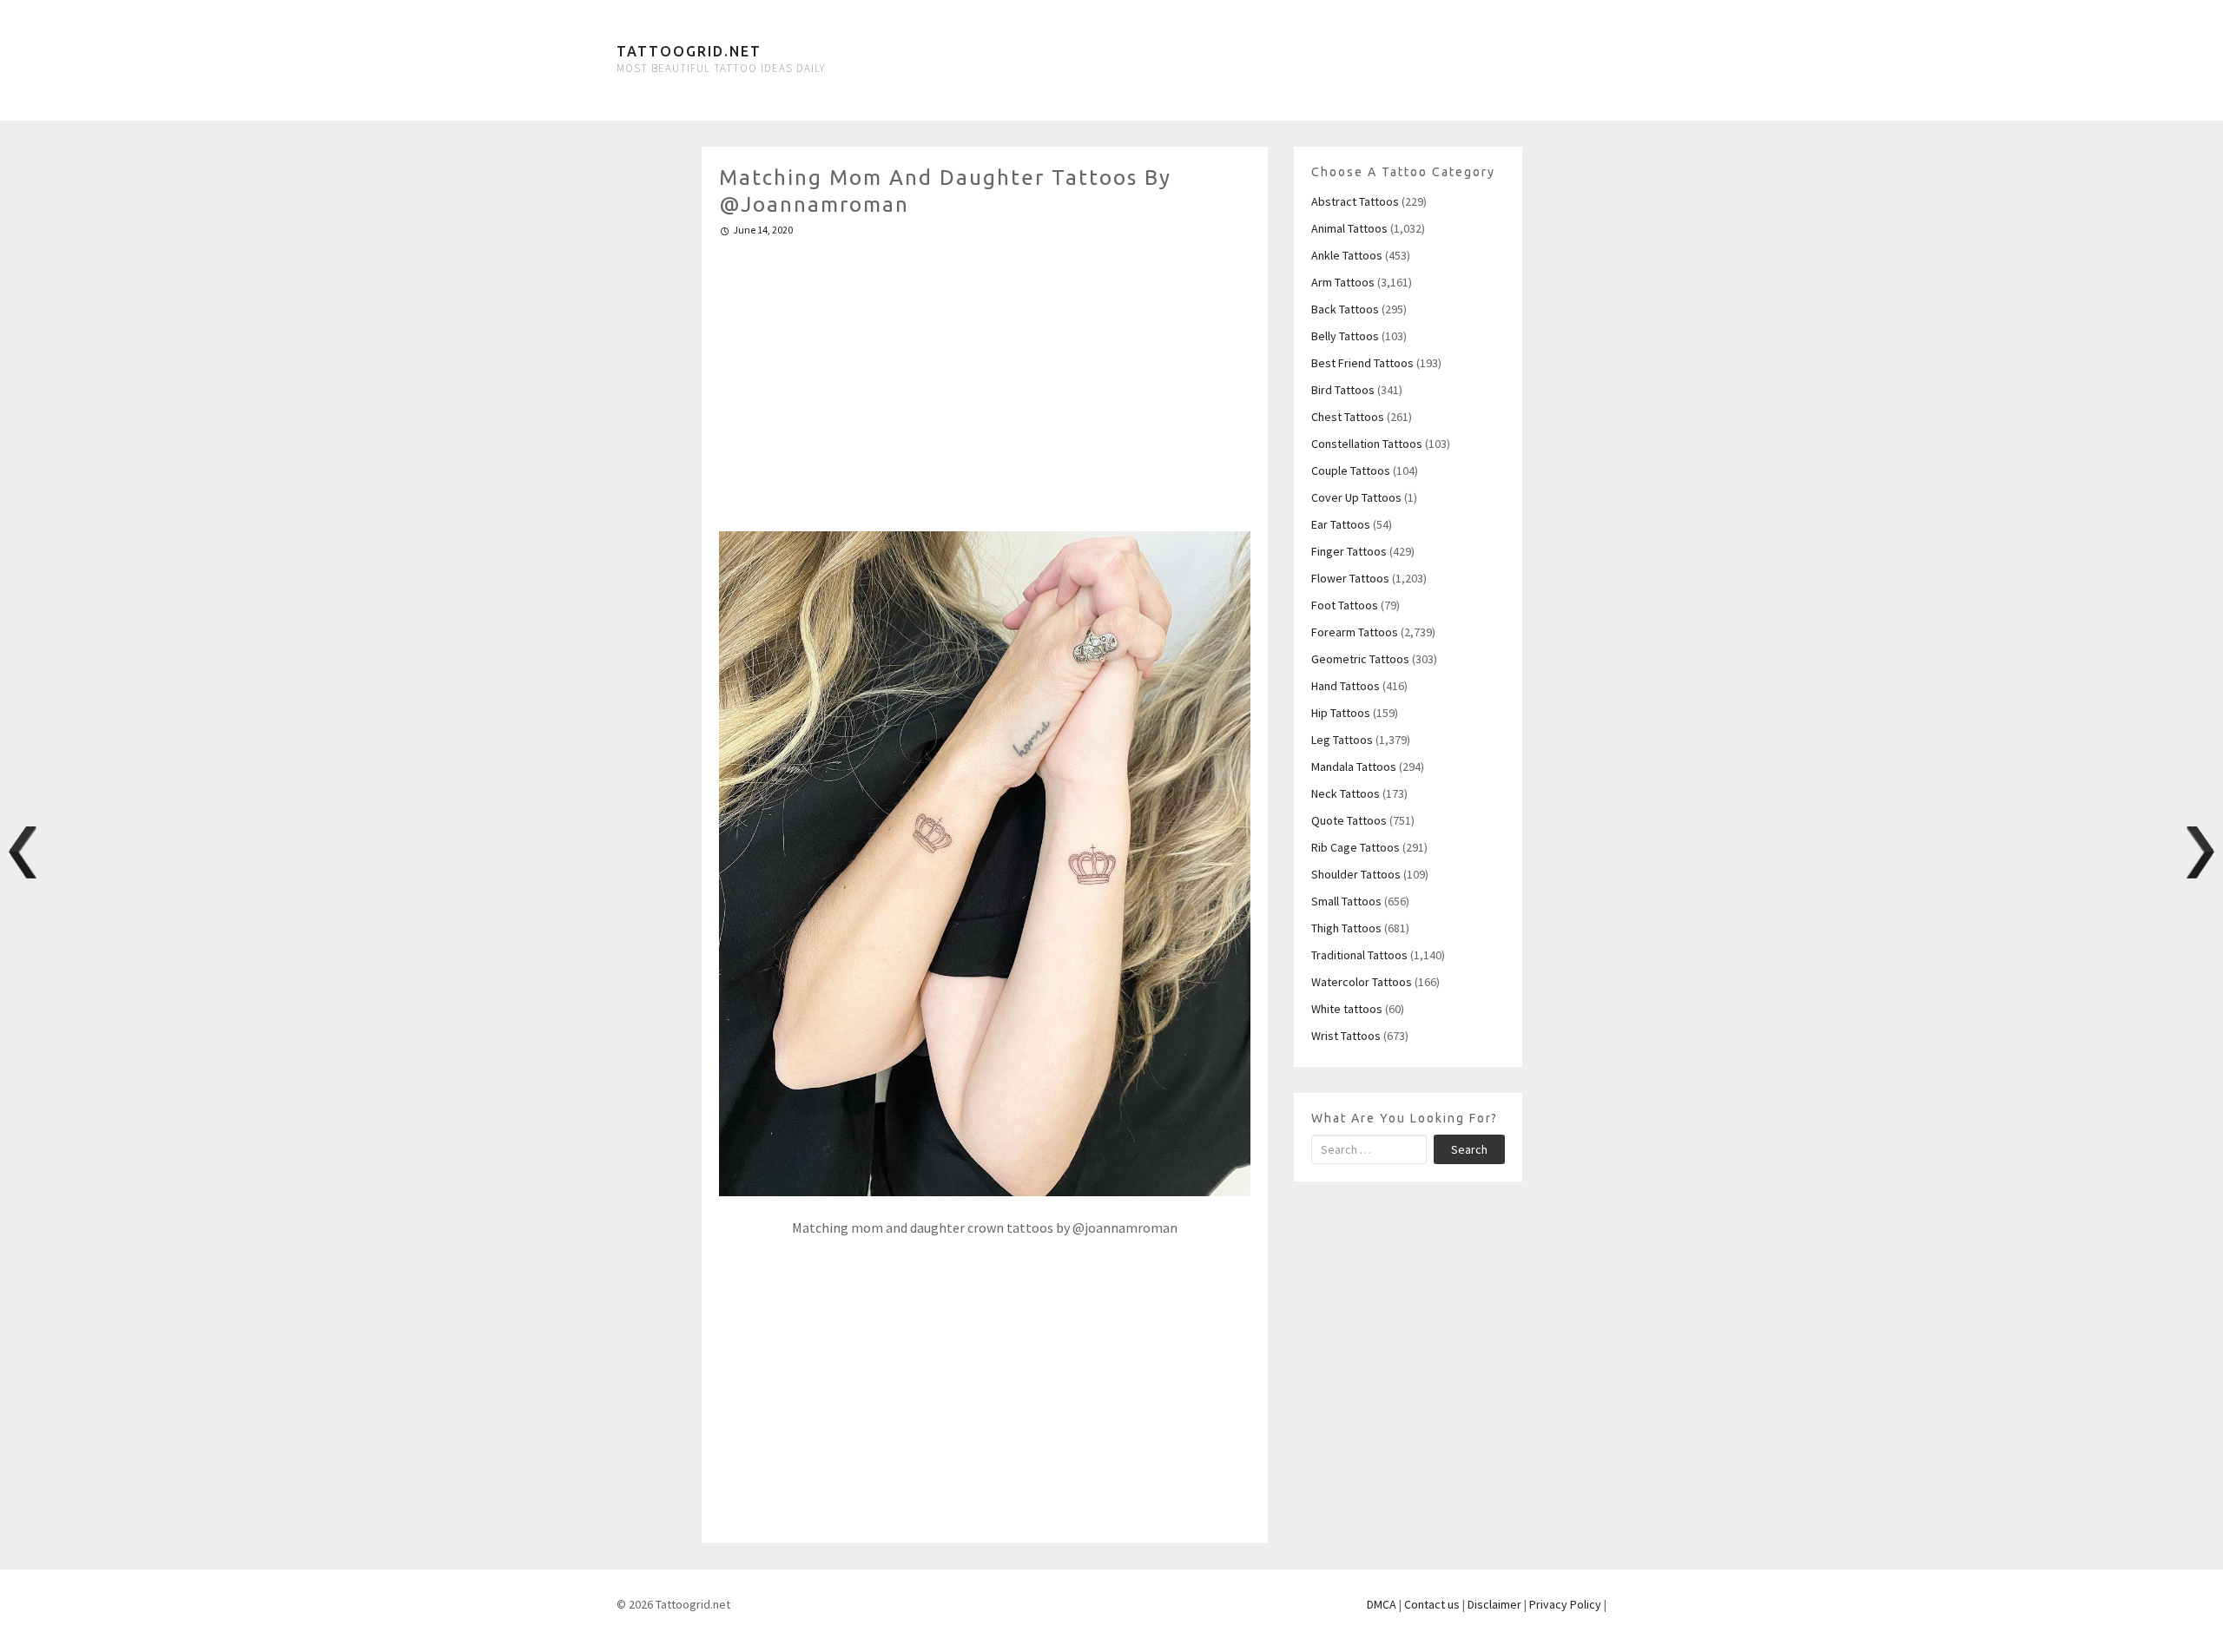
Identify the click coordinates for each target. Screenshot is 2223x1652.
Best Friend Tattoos (1362, 363)
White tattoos (1347, 1009)
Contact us (1432, 1604)
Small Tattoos (1346, 901)
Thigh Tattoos (1346, 928)
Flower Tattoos (1350, 578)
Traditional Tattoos (1359, 955)
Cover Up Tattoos (1356, 497)
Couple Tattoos (1351, 471)
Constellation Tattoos (1367, 444)
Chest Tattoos (1348, 417)
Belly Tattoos (1345, 336)
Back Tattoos (1345, 309)
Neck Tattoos (1346, 793)
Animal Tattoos (1349, 228)
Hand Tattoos (1346, 686)
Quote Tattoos (1349, 820)
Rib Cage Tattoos (1356, 847)
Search (1469, 1149)
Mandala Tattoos (1354, 767)
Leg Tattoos (1342, 740)
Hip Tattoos (1341, 713)
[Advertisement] (985, 377)
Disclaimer (1494, 1604)
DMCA (1382, 1604)
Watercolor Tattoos (1362, 982)
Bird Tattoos (1343, 390)
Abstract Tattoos (1355, 201)
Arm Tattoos (1343, 282)
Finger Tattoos (1349, 551)
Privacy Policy (1565, 1604)
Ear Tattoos (1341, 524)
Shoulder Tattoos (1356, 874)
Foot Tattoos (1345, 605)
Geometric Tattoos (1360, 659)
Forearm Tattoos (1355, 632)
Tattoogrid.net (689, 51)
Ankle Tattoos (1347, 255)
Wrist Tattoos (1346, 1036)
